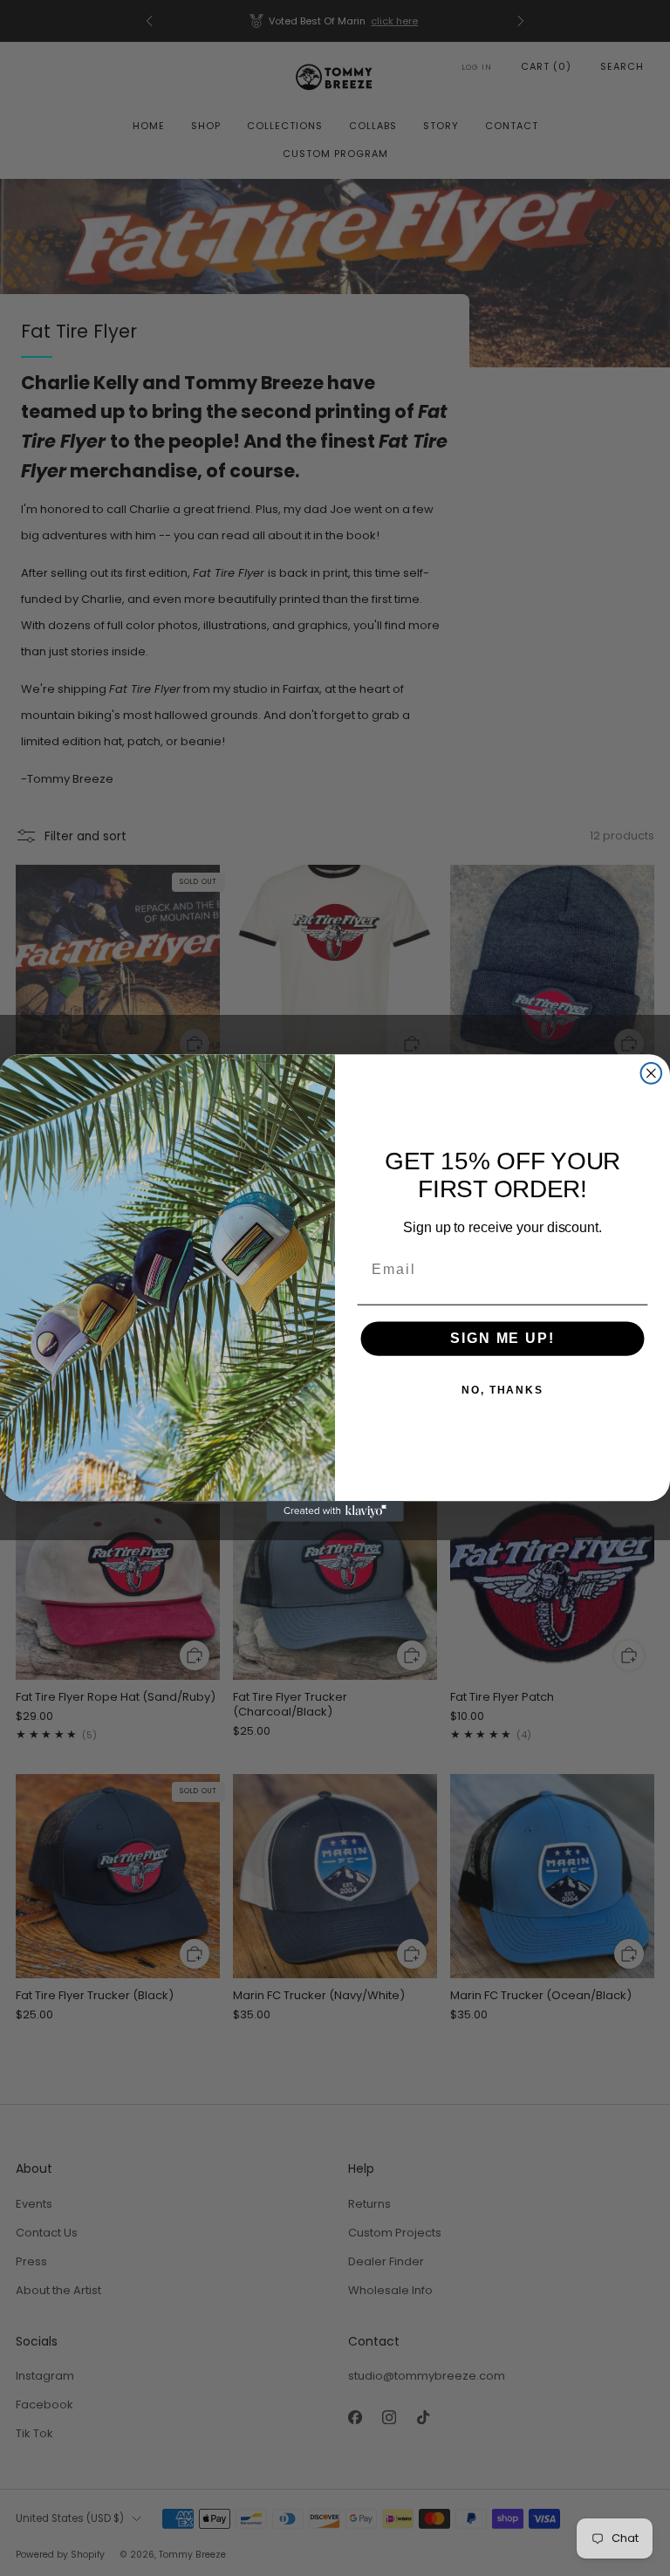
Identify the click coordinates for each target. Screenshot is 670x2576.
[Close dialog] (652, 1073)
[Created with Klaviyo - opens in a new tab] (335, 1511)
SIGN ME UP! (502, 1339)
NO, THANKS (502, 1391)
